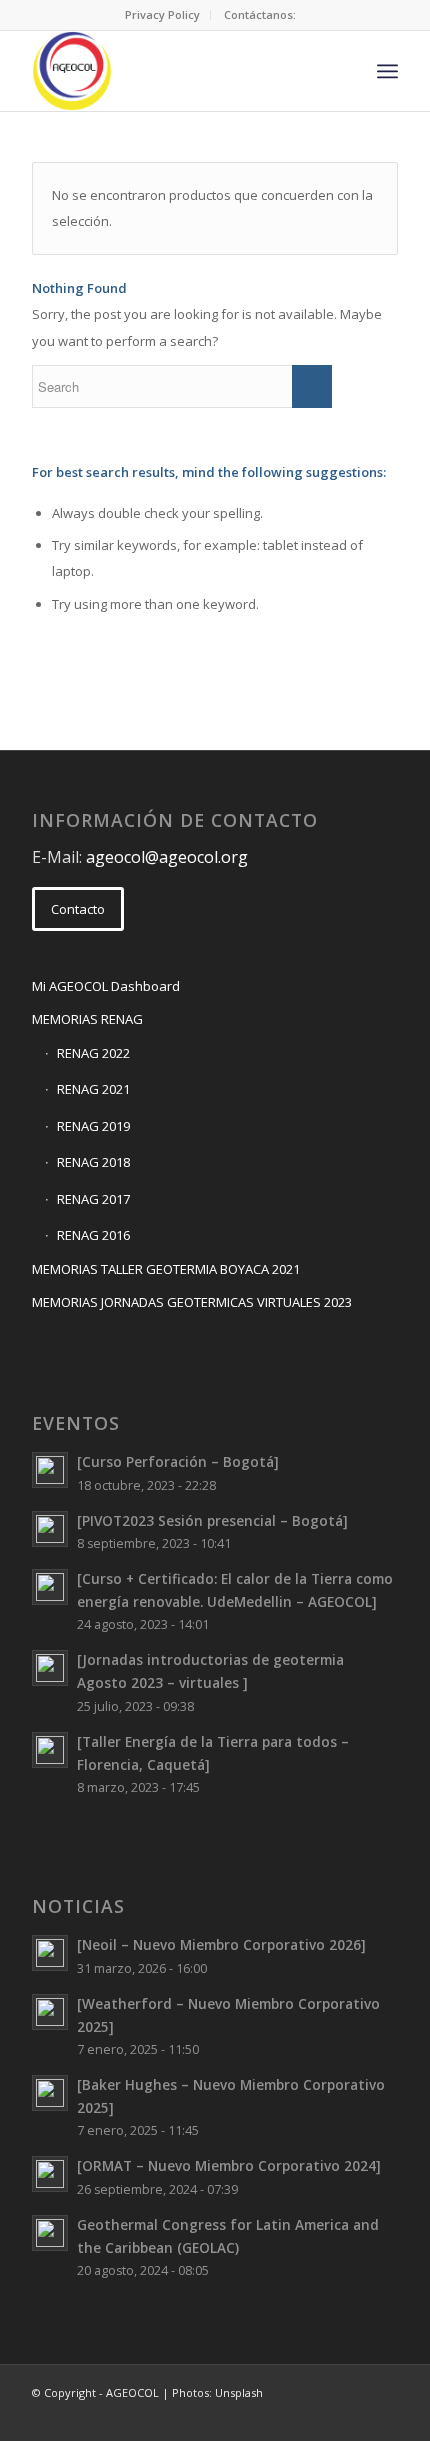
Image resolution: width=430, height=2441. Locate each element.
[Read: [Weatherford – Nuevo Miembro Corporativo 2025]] (50, 2012)
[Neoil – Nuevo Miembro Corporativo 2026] (221, 1944)
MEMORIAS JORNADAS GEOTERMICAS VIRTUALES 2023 (192, 1302)
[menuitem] (163, 15)
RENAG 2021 (93, 1089)
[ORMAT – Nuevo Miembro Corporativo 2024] (229, 2165)
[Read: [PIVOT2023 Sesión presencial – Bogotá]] (50, 1529)
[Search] (343, 71)
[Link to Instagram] (353, 2416)
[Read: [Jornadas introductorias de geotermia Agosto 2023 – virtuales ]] (50, 1668)
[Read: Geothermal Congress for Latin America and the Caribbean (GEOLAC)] (50, 2233)
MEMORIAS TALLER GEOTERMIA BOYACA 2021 (166, 1269)
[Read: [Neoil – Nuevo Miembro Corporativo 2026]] (50, 1953)
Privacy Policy (162, 14)
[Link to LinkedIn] (323, 2416)
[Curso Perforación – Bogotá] (178, 1461)
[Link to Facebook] (293, 2416)
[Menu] (387, 71)
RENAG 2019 (93, 1126)
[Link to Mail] (263, 2416)
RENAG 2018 (93, 1162)
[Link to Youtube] (383, 2416)
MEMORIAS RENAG (87, 1019)
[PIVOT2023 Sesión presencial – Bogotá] (212, 1520)
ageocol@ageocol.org (167, 857)
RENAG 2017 (93, 1199)
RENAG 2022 (93, 1053)
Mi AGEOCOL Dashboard (106, 986)
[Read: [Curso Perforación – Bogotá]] (50, 1470)
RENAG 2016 (93, 1235)
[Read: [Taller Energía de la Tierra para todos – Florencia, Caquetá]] (50, 1750)
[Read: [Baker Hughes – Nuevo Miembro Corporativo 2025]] (50, 2093)
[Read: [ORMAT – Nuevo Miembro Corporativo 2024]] (50, 2174)
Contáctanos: (260, 14)
